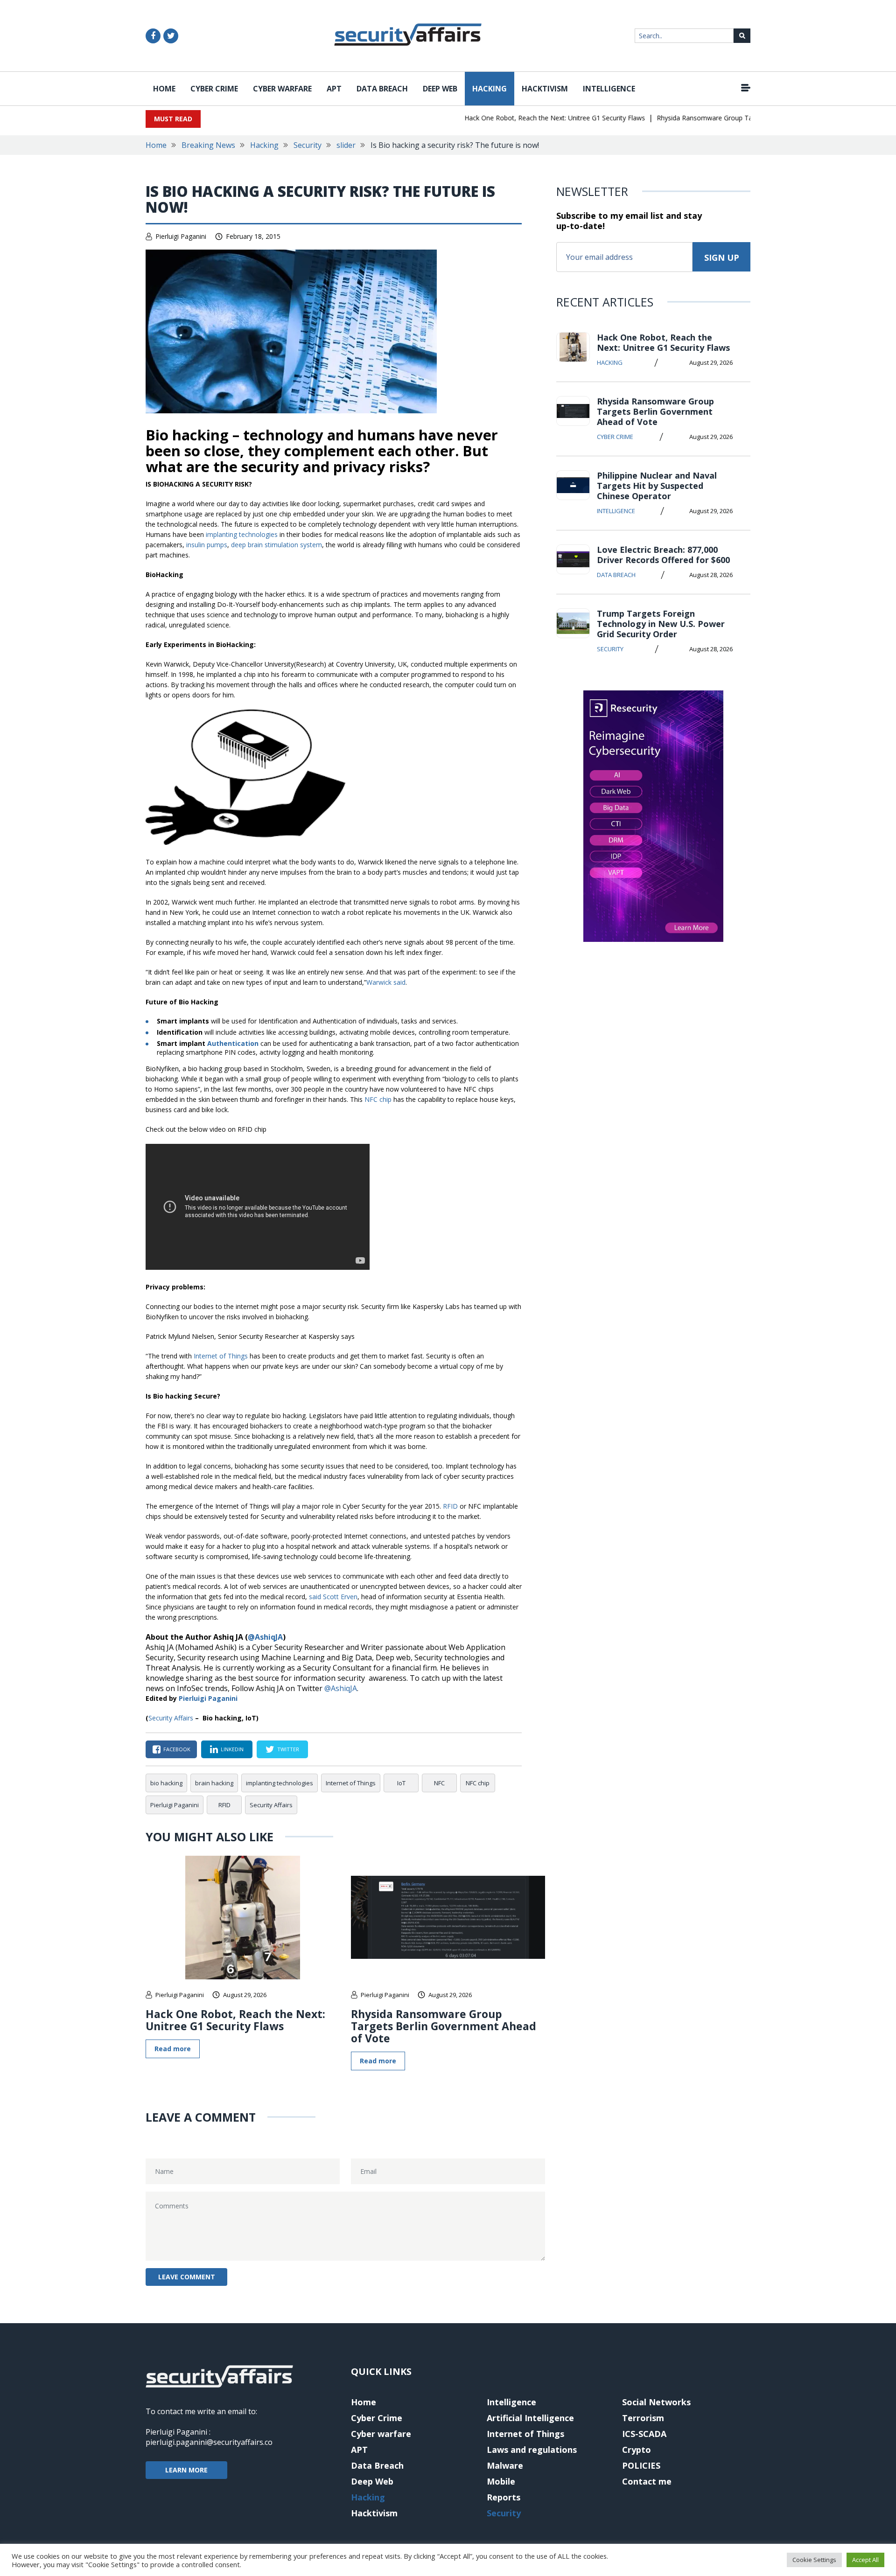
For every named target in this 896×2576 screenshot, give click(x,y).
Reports (504, 2497)
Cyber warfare (282, 89)
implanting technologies (242, 534)
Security (308, 145)
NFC (439, 1783)
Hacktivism (545, 89)
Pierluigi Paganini (181, 236)
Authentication (233, 1043)
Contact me (647, 2481)
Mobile (501, 2481)
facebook (177, 1749)
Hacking (490, 89)
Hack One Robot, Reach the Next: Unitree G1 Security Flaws (522, 118)
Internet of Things (221, 1356)
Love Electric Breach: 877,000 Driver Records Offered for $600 (663, 555)
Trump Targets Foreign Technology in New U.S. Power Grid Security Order (661, 624)
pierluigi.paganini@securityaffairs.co (209, 2442)
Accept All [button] (865, 2560)
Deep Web (440, 89)
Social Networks (656, 2402)
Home (164, 89)
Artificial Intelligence (530, 2418)
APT (334, 89)
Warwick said (386, 982)
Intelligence (609, 89)
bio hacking (166, 1783)
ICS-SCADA (644, 2434)
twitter (288, 1749)
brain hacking (214, 1783)
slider (346, 145)
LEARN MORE (186, 2470)
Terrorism (643, 2418)
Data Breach (382, 89)
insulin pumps (207, 545)
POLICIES (641, 2465)
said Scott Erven (333, 1597)
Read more (173, 2049)
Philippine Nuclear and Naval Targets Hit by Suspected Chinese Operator (657, 486)
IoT (401, 1783)
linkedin (232, 1749)
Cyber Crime (214, 89)
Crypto (637, 2450)
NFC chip (378, 1099)
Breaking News (208, 145)
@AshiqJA (265, 1637)
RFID (450, 1506)
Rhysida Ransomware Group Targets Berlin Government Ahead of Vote (731, 118)
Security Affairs (171, 1718)
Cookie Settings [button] (814, 2560)
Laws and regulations (532, 2450)
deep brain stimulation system (276, 545)
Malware (505, 2465)
